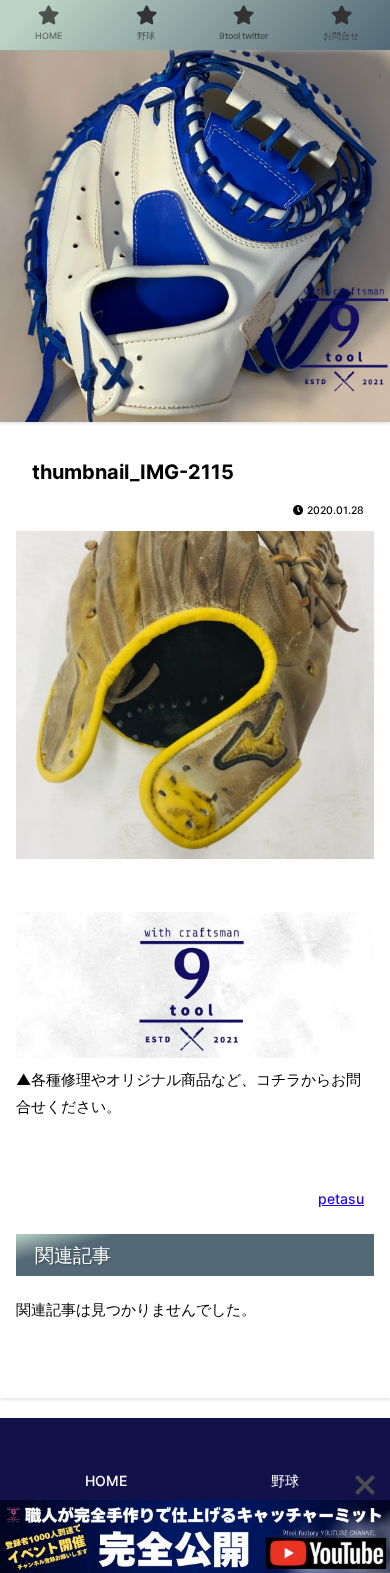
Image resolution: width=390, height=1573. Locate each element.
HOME (106, 1480)
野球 (285, 1480)
